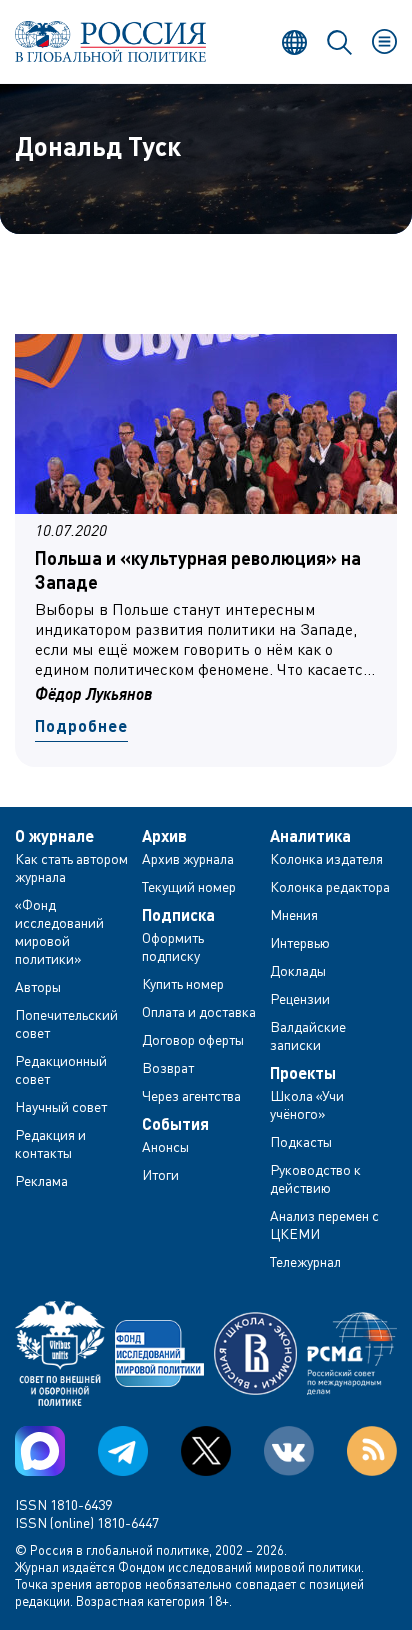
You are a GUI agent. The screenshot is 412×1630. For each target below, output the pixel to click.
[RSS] (372, 1451)
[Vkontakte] (289, 1451)
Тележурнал (305, 1261)
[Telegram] (123, 1451)
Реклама (41, 1180)
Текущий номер (189, 886)
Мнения (294, 914)
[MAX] (40, 1451)
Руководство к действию (315, 1178)
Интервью (300, 942)
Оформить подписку (173, 946)
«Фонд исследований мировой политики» (59, 931)
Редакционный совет (61, 1069)
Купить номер (183, 983)
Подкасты (301, 1141)
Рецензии (300, 998)
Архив (164, 836)
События (175, 1124)
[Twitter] (206, 1451)
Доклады (298, 970)
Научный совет (61, 1106)
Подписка (178, 915)
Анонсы (165, 1146)
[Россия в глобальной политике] (110, 41)
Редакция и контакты (50, 1143)
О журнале (54, 836)
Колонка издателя (326, 858)
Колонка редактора (330, 886)
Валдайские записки (308, 1035)
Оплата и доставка (199, 1011)
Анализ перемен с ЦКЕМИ (324, 1224)
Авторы (38, 986)
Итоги (160, 1174)
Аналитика (310, 836)
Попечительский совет (66, 1023)
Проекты (303, 1073)
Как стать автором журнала (71, 867)
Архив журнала (188, 858)
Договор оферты (193, 1039)
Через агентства (191, 1095)
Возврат (168, 1067)
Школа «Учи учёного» (307, 1104)
